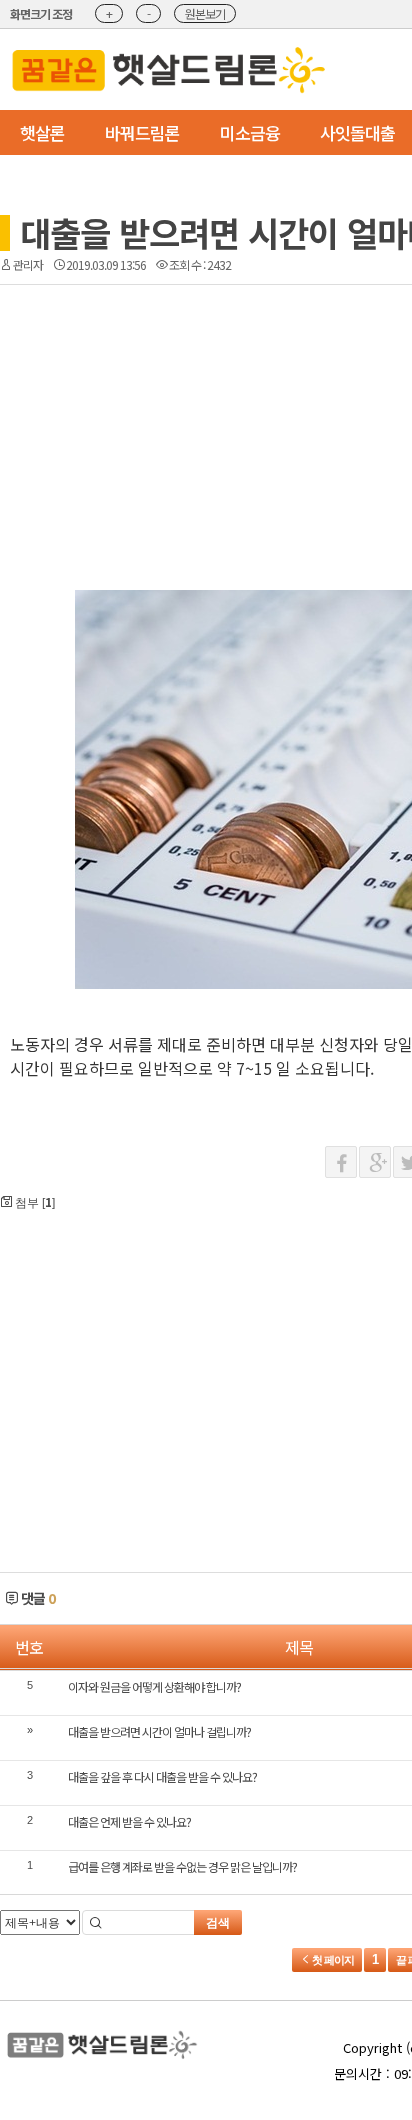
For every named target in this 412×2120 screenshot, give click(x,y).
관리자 (28, 264)
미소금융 (250, 132)
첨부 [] (33, 1201)
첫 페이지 (332, 1960)
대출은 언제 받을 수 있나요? (129, 1821)
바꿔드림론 (142, 132)
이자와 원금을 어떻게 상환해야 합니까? (154, 1686)
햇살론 (42, 132)
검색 (218, 1923)
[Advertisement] (227, 380)
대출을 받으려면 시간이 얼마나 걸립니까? (159, 1731)
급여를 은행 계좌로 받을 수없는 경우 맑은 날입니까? (182, 1866)
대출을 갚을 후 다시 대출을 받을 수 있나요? (162, 1776)
